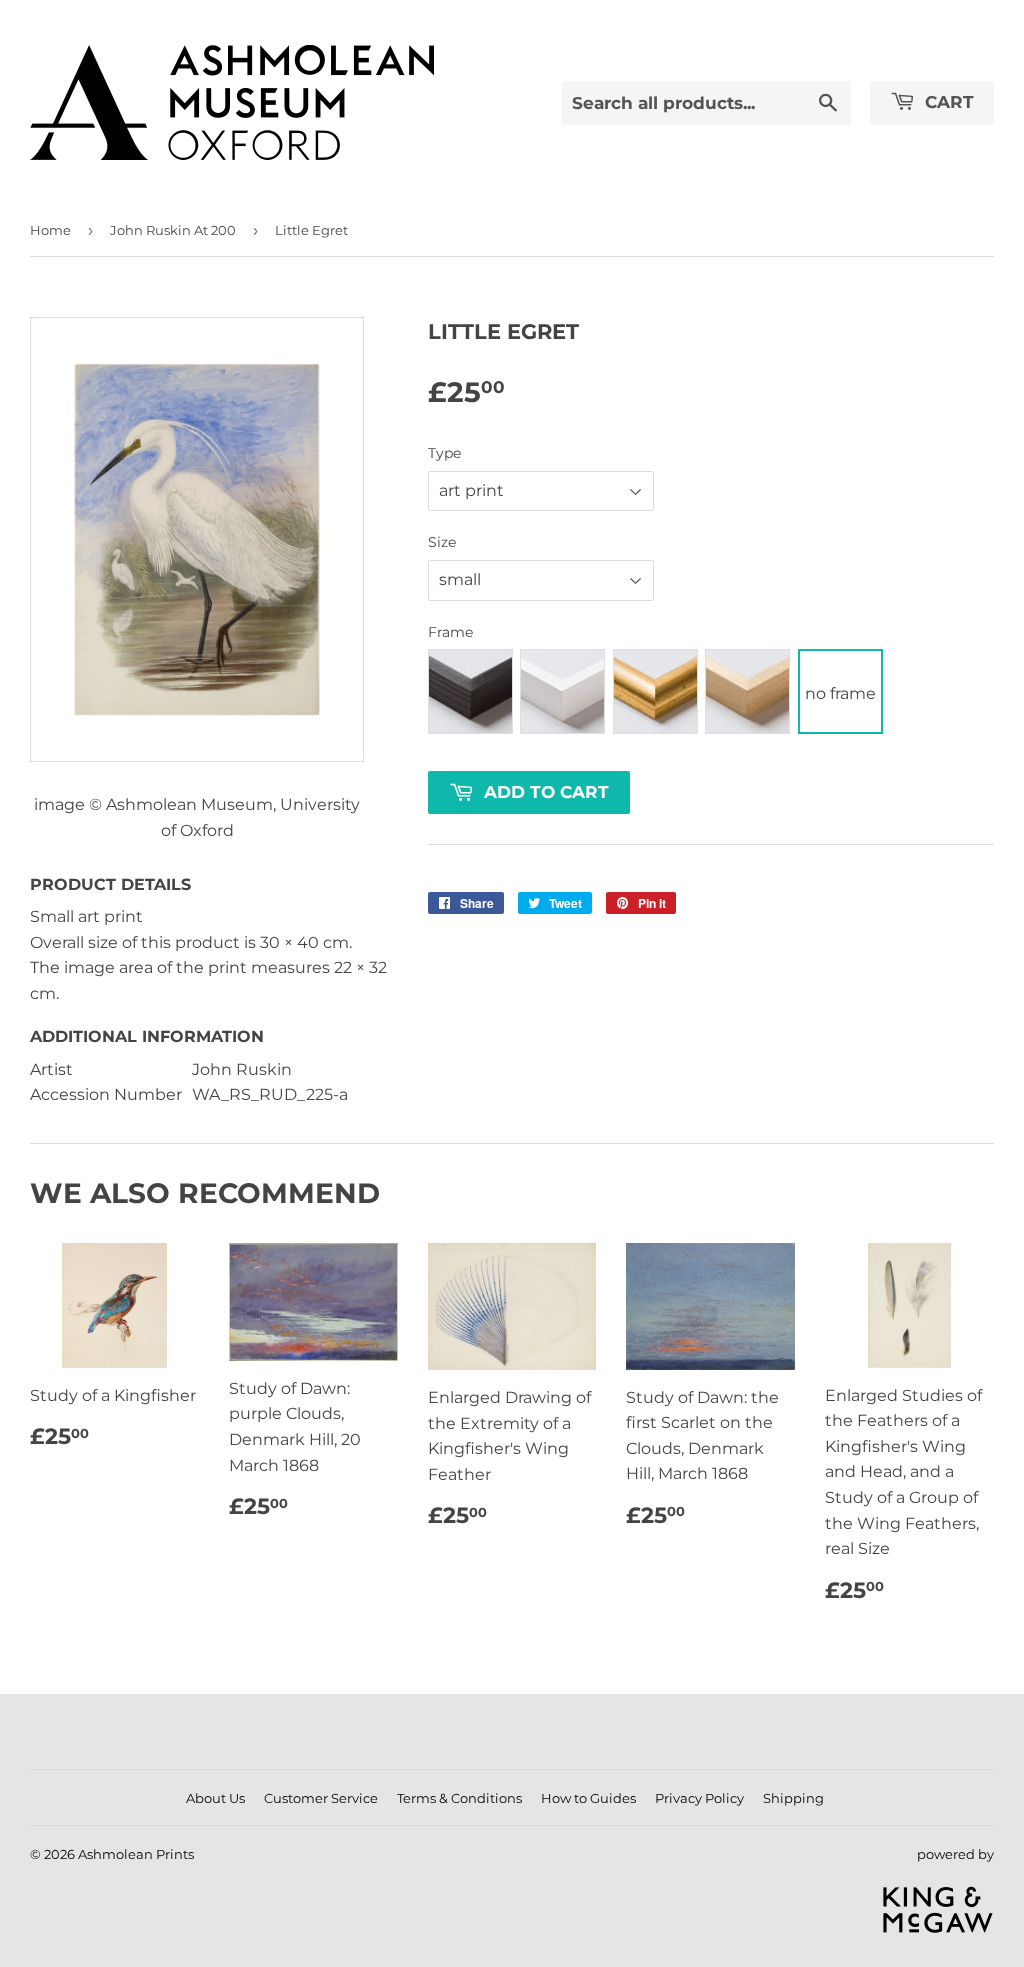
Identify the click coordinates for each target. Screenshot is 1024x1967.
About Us (215, 1798)
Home (50, 230)
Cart (947, 102)
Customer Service (321, 1798)
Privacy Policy (699, 1798)
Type (444, 453)
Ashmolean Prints (136, 1854)
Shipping (793, 1798)
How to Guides (588, 1798)
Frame (450, 632)
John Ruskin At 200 (173, 230)
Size (442, 542)
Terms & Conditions (459, 1798)
